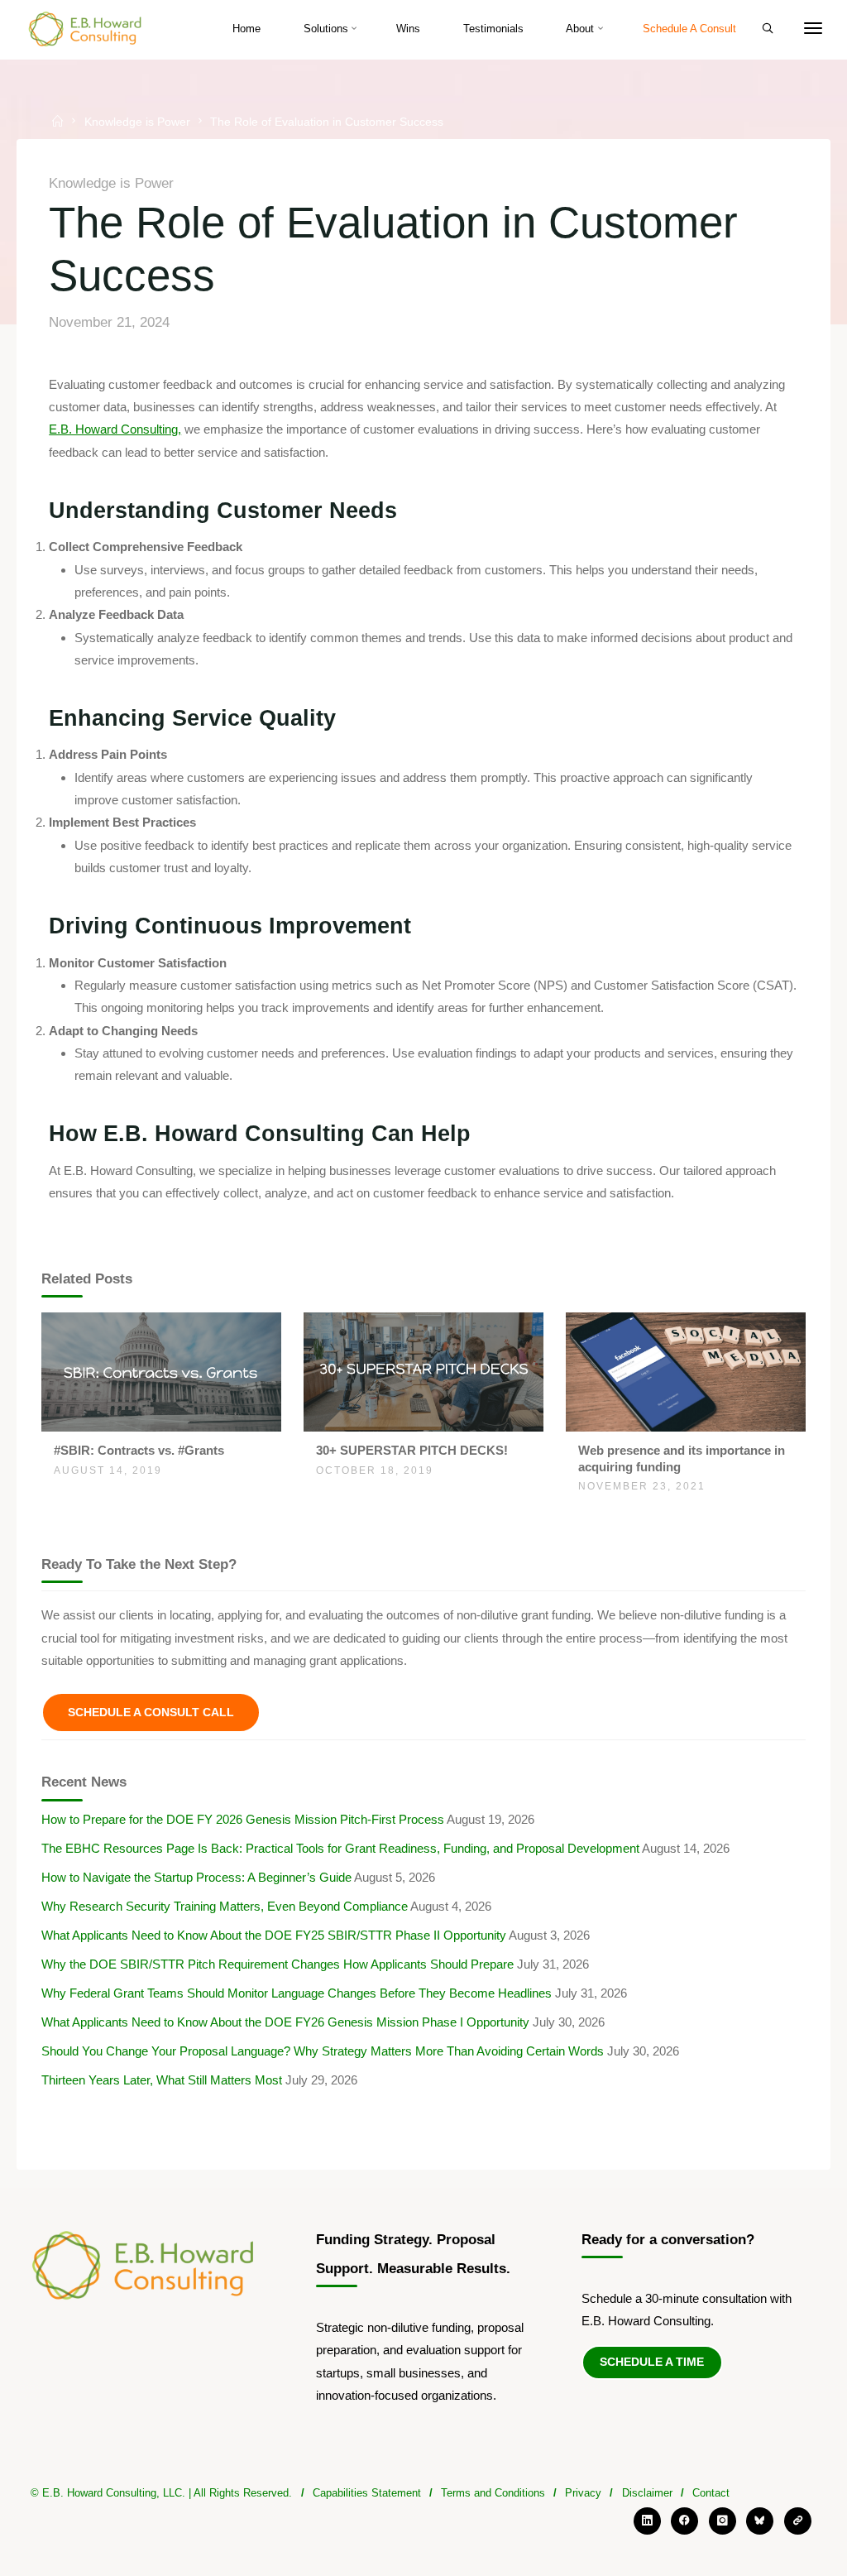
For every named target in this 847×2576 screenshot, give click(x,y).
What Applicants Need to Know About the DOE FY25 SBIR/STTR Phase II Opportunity (274, 1935)
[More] (813, 29)
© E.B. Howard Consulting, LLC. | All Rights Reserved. (161, 2493)
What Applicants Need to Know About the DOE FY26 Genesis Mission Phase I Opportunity (285, 2022)
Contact (711, 2493)
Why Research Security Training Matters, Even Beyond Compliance (225, 1906)
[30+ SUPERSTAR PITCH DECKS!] (423, 1371)
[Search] (768, 29)
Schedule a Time (652, 2362)
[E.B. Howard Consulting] (86, 29)
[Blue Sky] (760, 2521)
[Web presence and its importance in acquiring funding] (685, 1371)
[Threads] (798, 2521)
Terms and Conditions (493, 2493)
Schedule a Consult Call (151, 1712)
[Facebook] (684, 2521)
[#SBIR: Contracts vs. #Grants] (161, 1371)
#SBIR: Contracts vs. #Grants (139, 1450)
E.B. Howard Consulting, (116, 430)
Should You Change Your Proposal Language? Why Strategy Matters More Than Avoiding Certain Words (323, 2051)
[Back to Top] (423, 2530)
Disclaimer (647, 2493)
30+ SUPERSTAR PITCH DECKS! (412, 1450)
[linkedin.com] (647, 2521)
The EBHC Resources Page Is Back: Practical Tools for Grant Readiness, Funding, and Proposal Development (340, 1848)
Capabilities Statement (367, 2493)
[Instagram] (723, 2521)
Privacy (583, 2493)
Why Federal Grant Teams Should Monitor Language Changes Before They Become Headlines (297, 1993)
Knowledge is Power (137, 121)
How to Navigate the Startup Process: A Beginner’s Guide (196, 1877)
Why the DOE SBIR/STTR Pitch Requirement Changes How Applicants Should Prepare (278, 1964)
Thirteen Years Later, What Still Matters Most (162, 2080)
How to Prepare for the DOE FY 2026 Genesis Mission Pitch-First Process (243, 1819)
